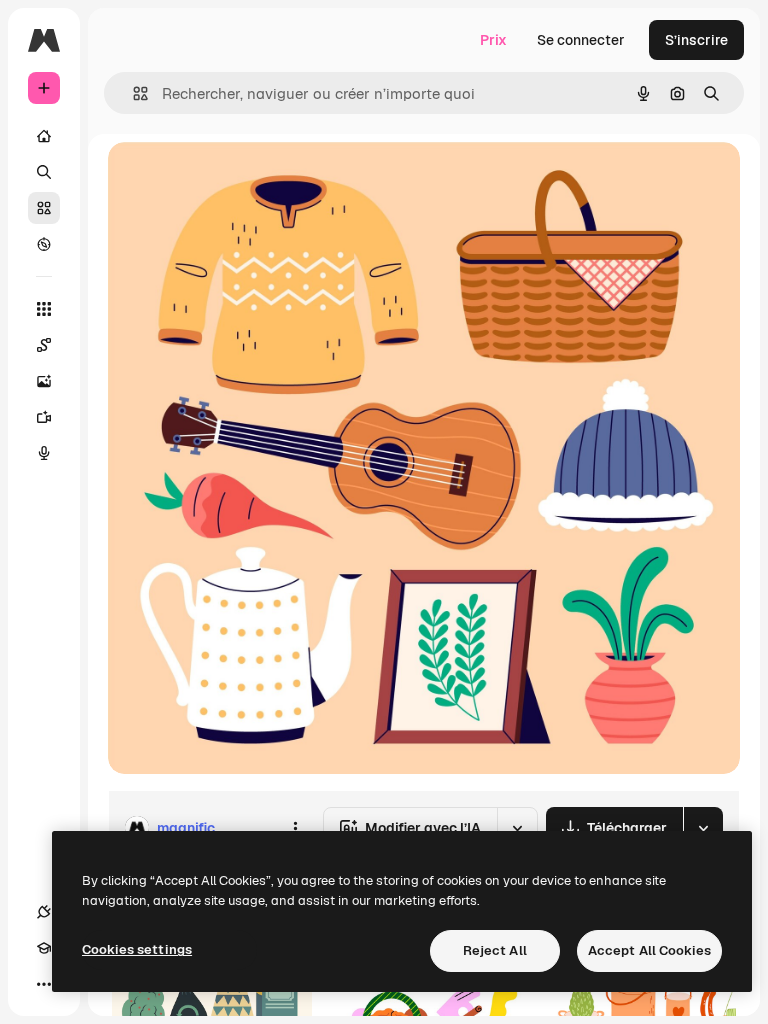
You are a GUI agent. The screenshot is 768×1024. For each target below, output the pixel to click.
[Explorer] (44, 244)
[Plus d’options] (295, 828)
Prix (493, 40)
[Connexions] (44, 912)
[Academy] (44, 948)
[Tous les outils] (44, 309)
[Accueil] (44, 136)
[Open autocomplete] (132, 93)
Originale (240, 179)
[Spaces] (44, 345)
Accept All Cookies (649, 950)
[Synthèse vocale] (44, 453)
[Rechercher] (44, 172)
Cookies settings (137, 949)
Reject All (495, 950)
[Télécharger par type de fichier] (703, 828)
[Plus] (44, 984)
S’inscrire (696, 40)
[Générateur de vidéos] (44, 417)
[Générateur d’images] (44, 381)
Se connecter (581, 40)
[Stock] (44, 208)
